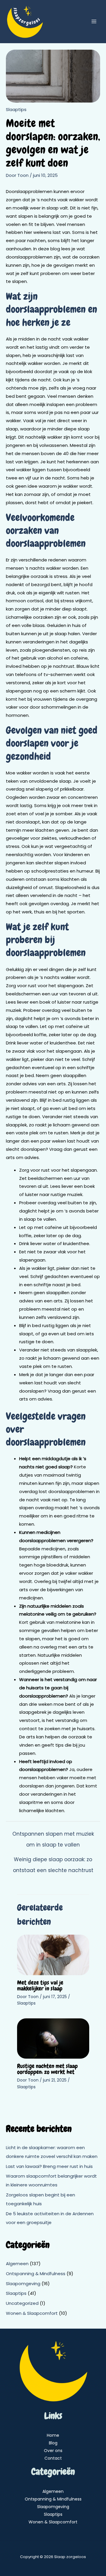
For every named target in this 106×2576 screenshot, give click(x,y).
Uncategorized (22, 2303)
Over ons (53, 2451)
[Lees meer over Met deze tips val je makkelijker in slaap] (53, 1954)
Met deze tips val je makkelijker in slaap (40, 1985)
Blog (53, 2443)
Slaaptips (16, 109)
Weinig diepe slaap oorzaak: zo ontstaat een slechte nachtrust (53, 1861)
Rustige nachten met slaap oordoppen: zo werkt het (47, 2069)
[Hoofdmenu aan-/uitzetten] (94, 22)
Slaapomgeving (23, 2284)
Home (53, 2435)
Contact (53, 2458)
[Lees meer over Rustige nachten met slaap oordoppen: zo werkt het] (53, 2038)
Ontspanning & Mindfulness (36, 2274)
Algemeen (17, 2264)
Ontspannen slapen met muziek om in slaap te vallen (53, 1835)
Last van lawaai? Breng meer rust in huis (49, 2166)
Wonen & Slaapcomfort (32, 2313)
